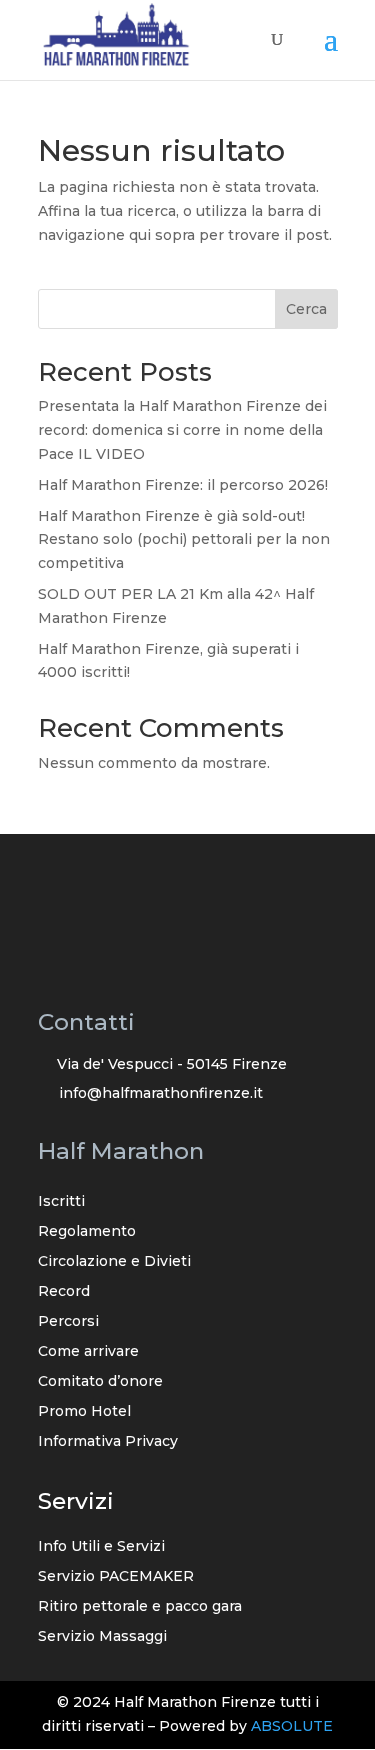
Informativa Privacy (108, 1442)
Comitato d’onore (100, 1382)
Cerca (306, 309)
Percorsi (68, 1322)
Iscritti (61, 1202)
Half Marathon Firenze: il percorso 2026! (183, 485)
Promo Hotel (84, 1412)
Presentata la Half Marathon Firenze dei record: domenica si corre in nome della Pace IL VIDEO (182, 430)
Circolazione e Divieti (114, 1262)
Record (64, 1292)
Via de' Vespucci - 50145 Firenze (172, 1064)
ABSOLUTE (292, 1726)
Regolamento (87, 1232)
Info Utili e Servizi (101, 1547)
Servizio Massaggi (102, 1637)
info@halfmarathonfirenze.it (161, 1093)
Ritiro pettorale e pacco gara (140, 1607)
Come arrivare (88, 1352)
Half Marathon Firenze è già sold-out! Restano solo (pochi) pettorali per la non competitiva (184, 540)
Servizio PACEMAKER (116, 1577)
